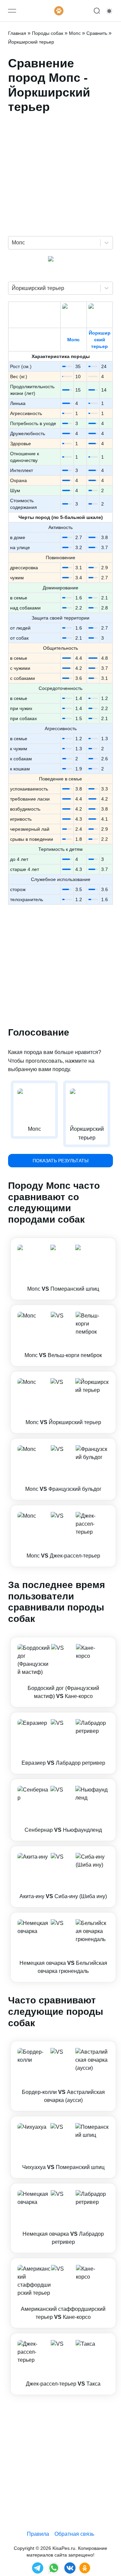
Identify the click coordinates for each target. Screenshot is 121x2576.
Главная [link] (17, 33)
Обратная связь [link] (74, 2534)
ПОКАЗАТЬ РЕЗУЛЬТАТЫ (61, 1161)
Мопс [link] (75, 33)
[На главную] (59, 11)
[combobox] (12, 243)
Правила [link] (38, 2534)
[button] (63, 1269)
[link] (63, 1269)
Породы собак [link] (48, 33)
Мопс (73, 340)
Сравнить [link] (97, 33)
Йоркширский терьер (100, 340)
